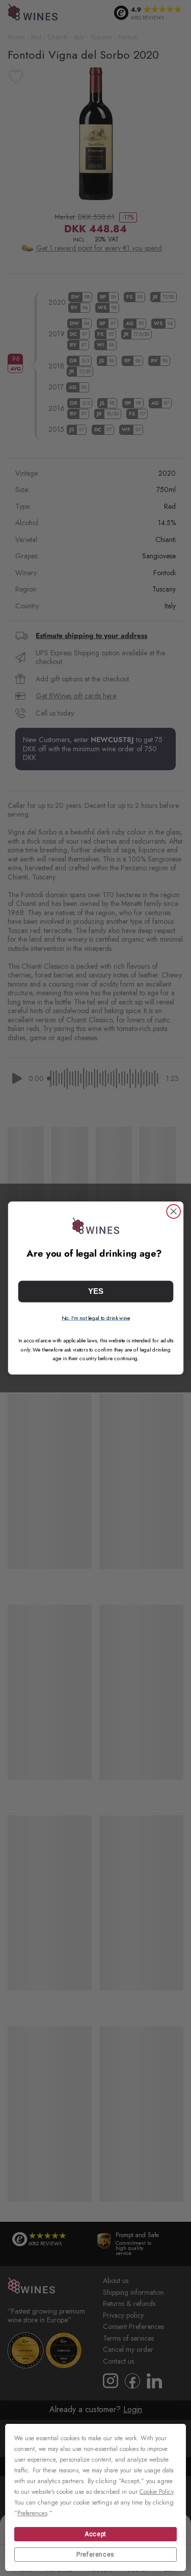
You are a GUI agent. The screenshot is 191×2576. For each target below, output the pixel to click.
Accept (95, 2534)
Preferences (95, 2555)
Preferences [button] (32, 2513)
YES (96, 1292)
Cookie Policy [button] (156, 2492)
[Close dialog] (173, 1211)
